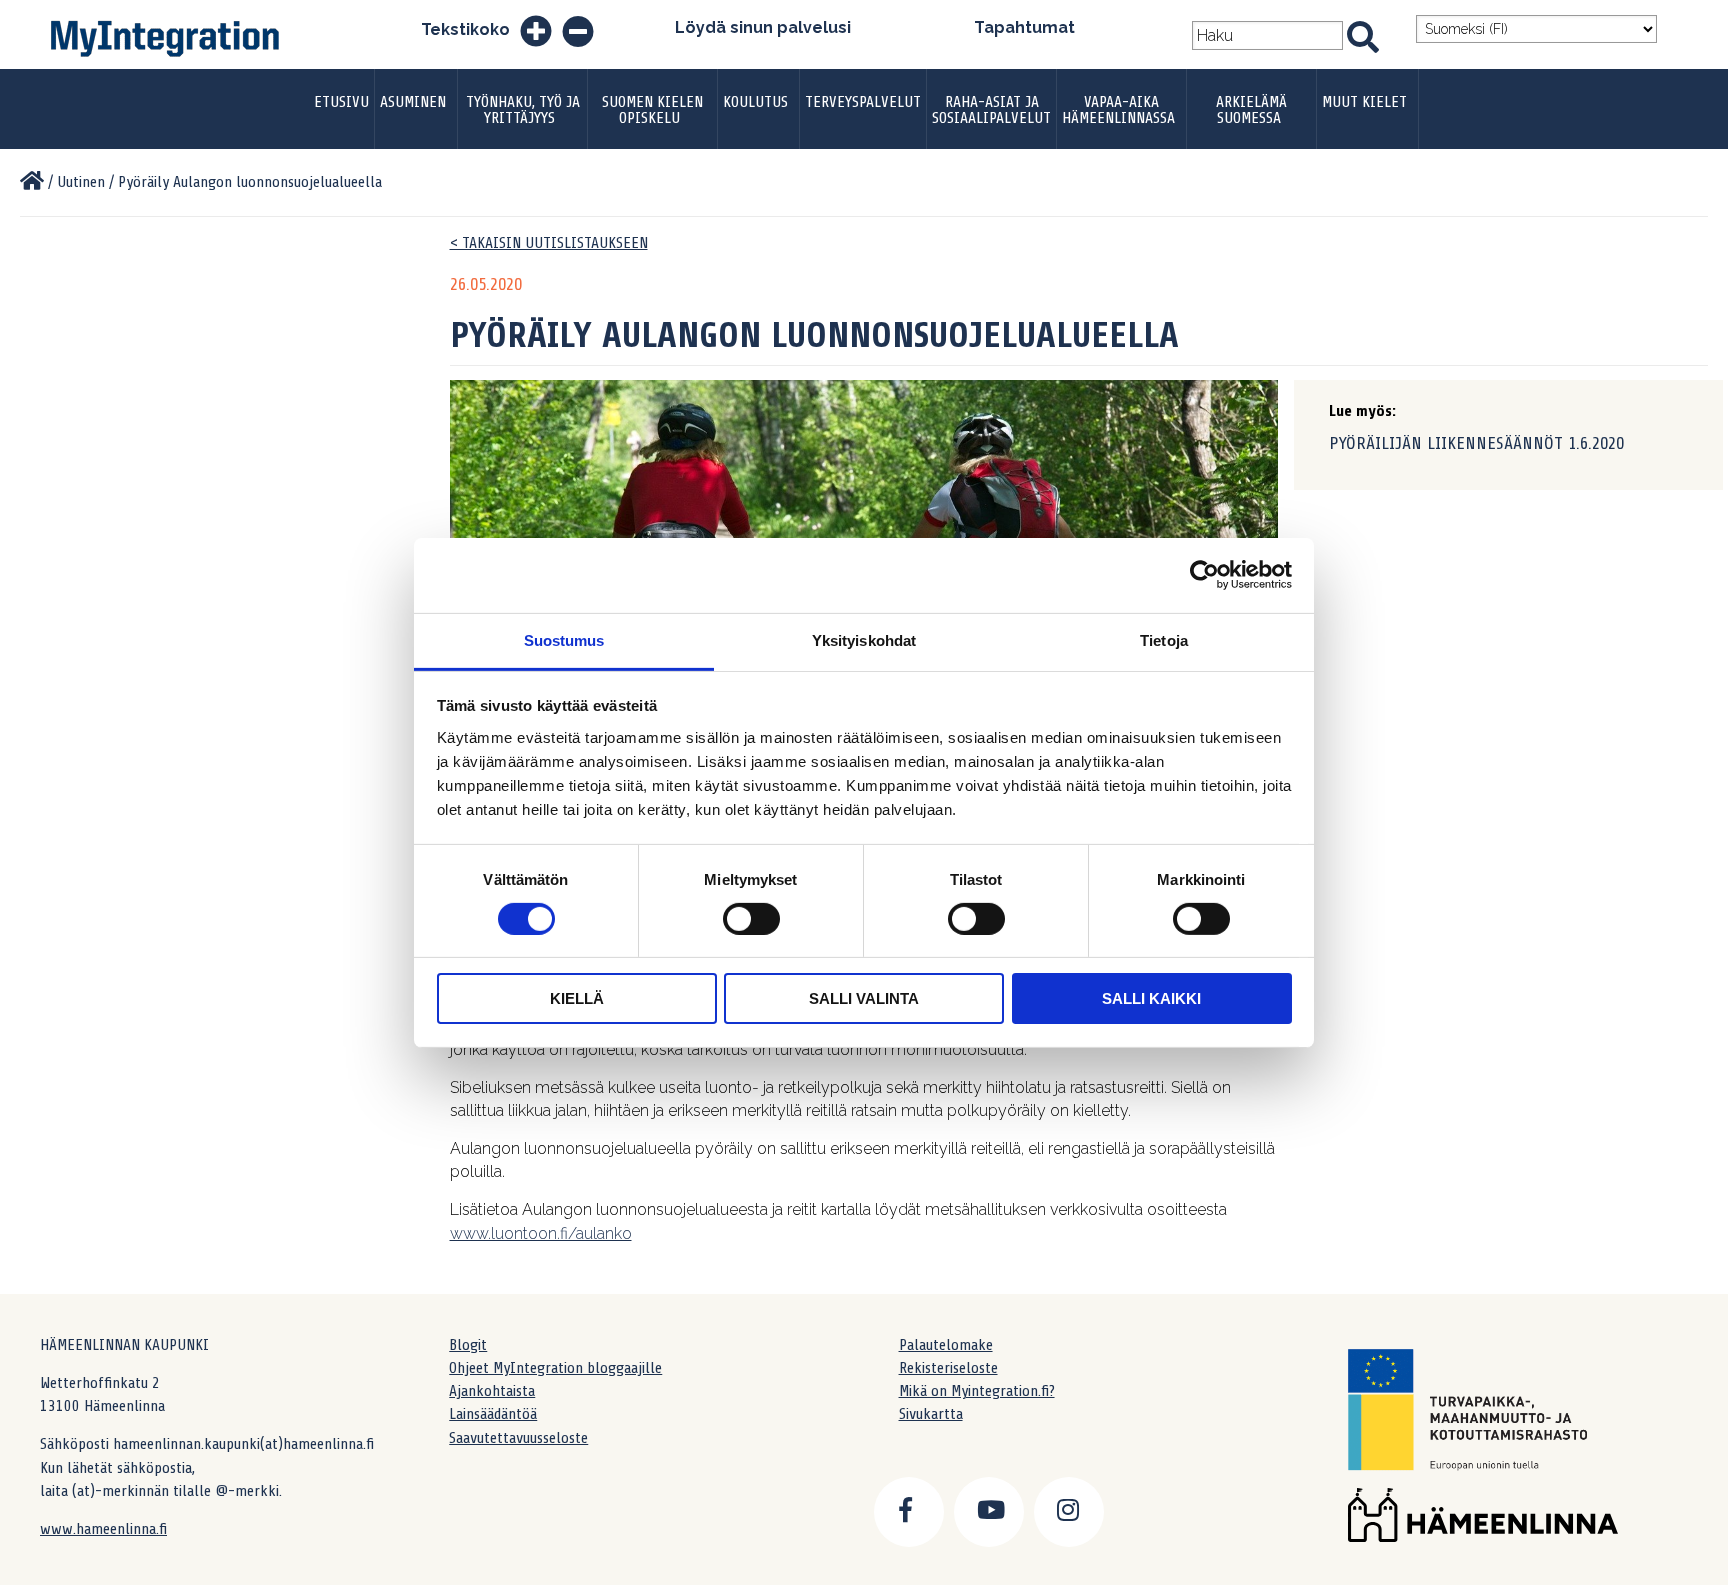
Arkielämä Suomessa (1251, 110)
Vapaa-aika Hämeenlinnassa (1118, 110)
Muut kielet (1364, 102)
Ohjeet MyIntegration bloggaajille (555, 1368)
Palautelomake (946, 1345)
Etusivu (341, 102)
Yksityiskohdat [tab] (864, 639)
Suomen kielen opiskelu (652, 110)
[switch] (751, 919)
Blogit (468, 1345)
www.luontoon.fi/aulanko (541, 1233)
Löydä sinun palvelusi (763, 27)
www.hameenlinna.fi (103, 1529)
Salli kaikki (1151, 998)
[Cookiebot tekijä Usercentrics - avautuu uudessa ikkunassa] (1204, 575)
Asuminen (413, 102)
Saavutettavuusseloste (518, 1438)
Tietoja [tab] (1164, 639)
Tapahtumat (1024, 27)
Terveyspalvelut (863, 102)
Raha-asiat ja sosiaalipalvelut (991, 110)
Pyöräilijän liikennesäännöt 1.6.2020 (1476, 443)
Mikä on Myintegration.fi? (977, 1391)
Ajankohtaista (492, 1391)
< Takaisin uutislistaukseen (549, 243)
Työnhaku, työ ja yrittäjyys (523, 110)
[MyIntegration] (32, 182)
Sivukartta (931, 1414)
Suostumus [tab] (564, 639)
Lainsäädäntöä (493, 1414)
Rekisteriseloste (948, 1368)
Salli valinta (864, 998)
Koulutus (755, 102)
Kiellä (577, 998)
